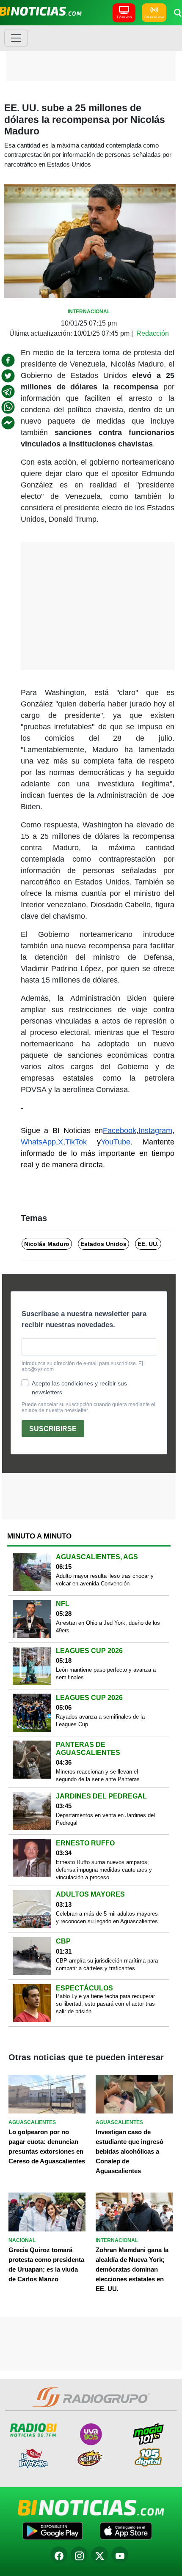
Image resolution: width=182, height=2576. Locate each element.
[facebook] (8, 360)
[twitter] (8, 376)
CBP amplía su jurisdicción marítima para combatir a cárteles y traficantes (107, 1964)
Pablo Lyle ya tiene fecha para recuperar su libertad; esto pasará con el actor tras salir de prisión (105, 2004)
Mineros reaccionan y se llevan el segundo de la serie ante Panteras (98, 1775)
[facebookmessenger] (8, 423)
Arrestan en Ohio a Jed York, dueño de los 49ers (108, 1627)
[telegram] (8, 391)
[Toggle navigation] (16, 38)
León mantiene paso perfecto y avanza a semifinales (106, 1674)
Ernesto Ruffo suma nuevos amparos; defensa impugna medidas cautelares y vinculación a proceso (104, 1870)
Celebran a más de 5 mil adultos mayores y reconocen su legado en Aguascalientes (107, 1918)
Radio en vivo (154, 17)
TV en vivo (124, 17)
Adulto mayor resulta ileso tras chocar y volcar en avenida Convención (105, 1580)
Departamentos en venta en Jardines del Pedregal (105, 1819)
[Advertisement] (91, 53)
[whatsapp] (8, 407)
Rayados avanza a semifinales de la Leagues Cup (100, 1721)
